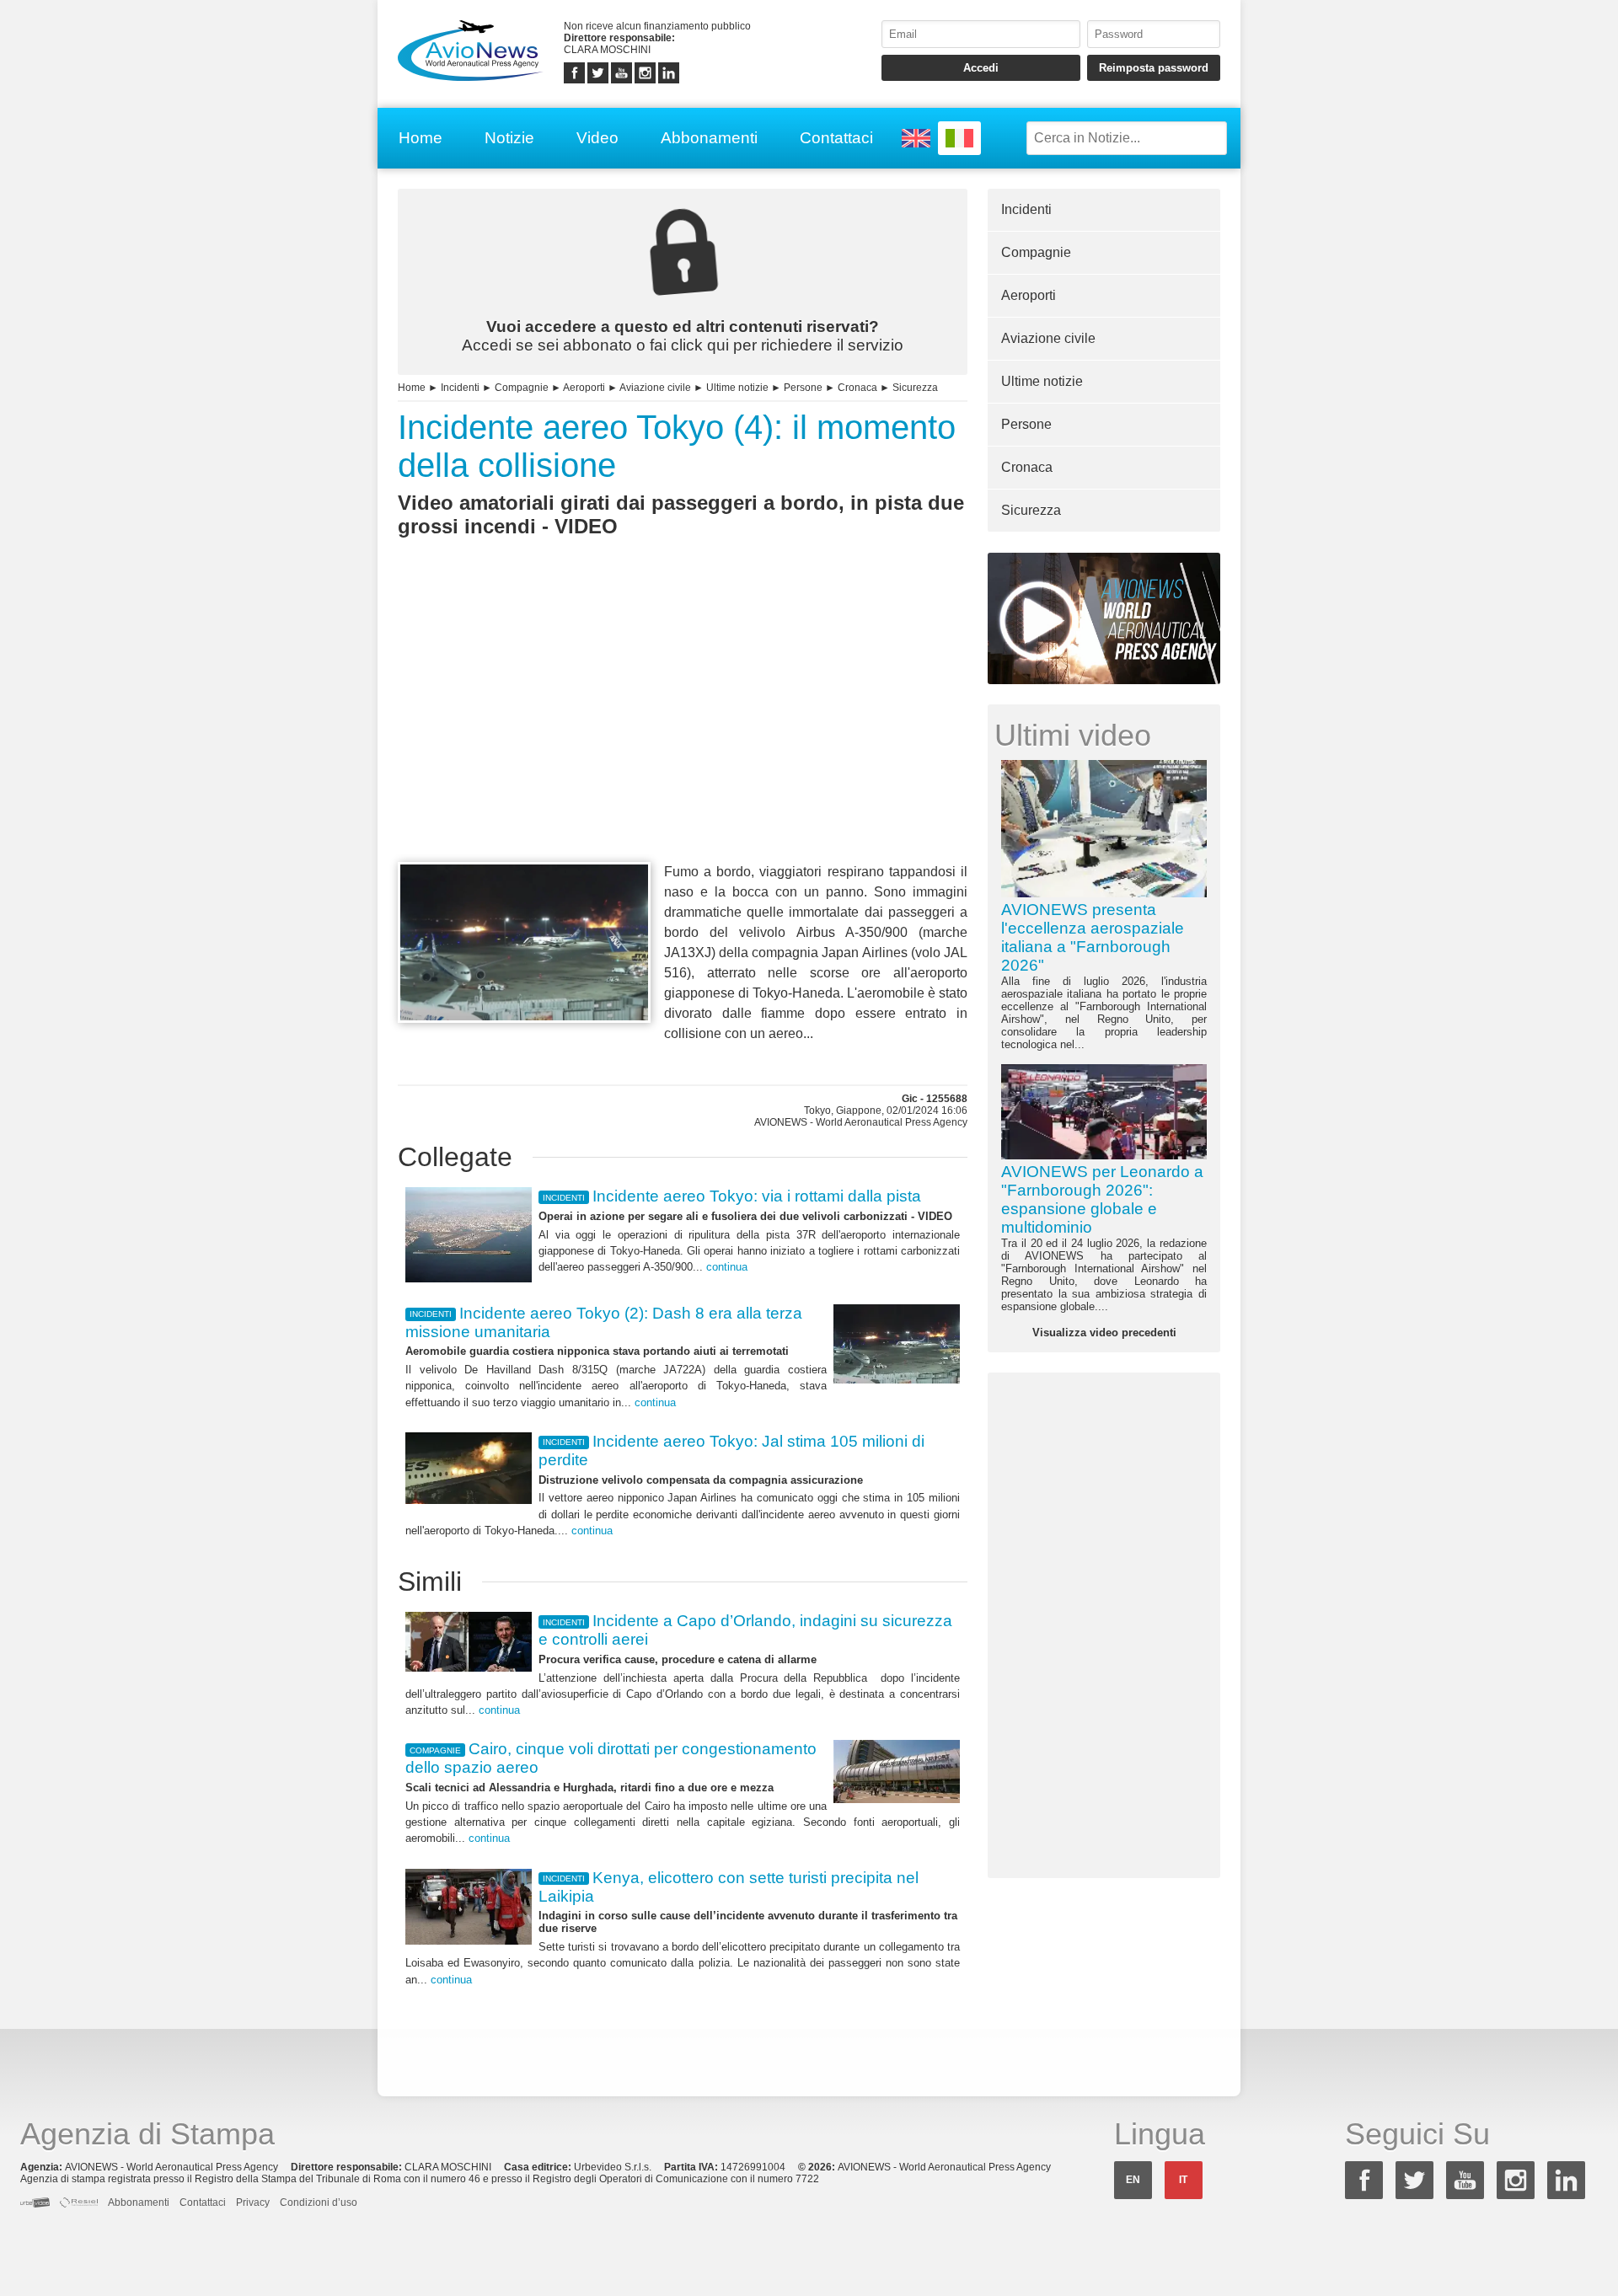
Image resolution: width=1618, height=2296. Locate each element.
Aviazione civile (655, 388)
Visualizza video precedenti (1104, 1333)
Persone (803, 388)
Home (421, 138)
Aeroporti (584, 388)
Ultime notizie (737, 388)
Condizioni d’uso (319, 2202)
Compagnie (522, 388)
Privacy (253, 2202)
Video (597, 138)
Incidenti (460, 388)
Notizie (509, 138)
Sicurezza (915, 388)
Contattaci (836, 138)
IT (1183, 2180)
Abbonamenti (709, 138)
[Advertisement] (683, 731)
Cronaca (857, 388)
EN (1133, 2180)
